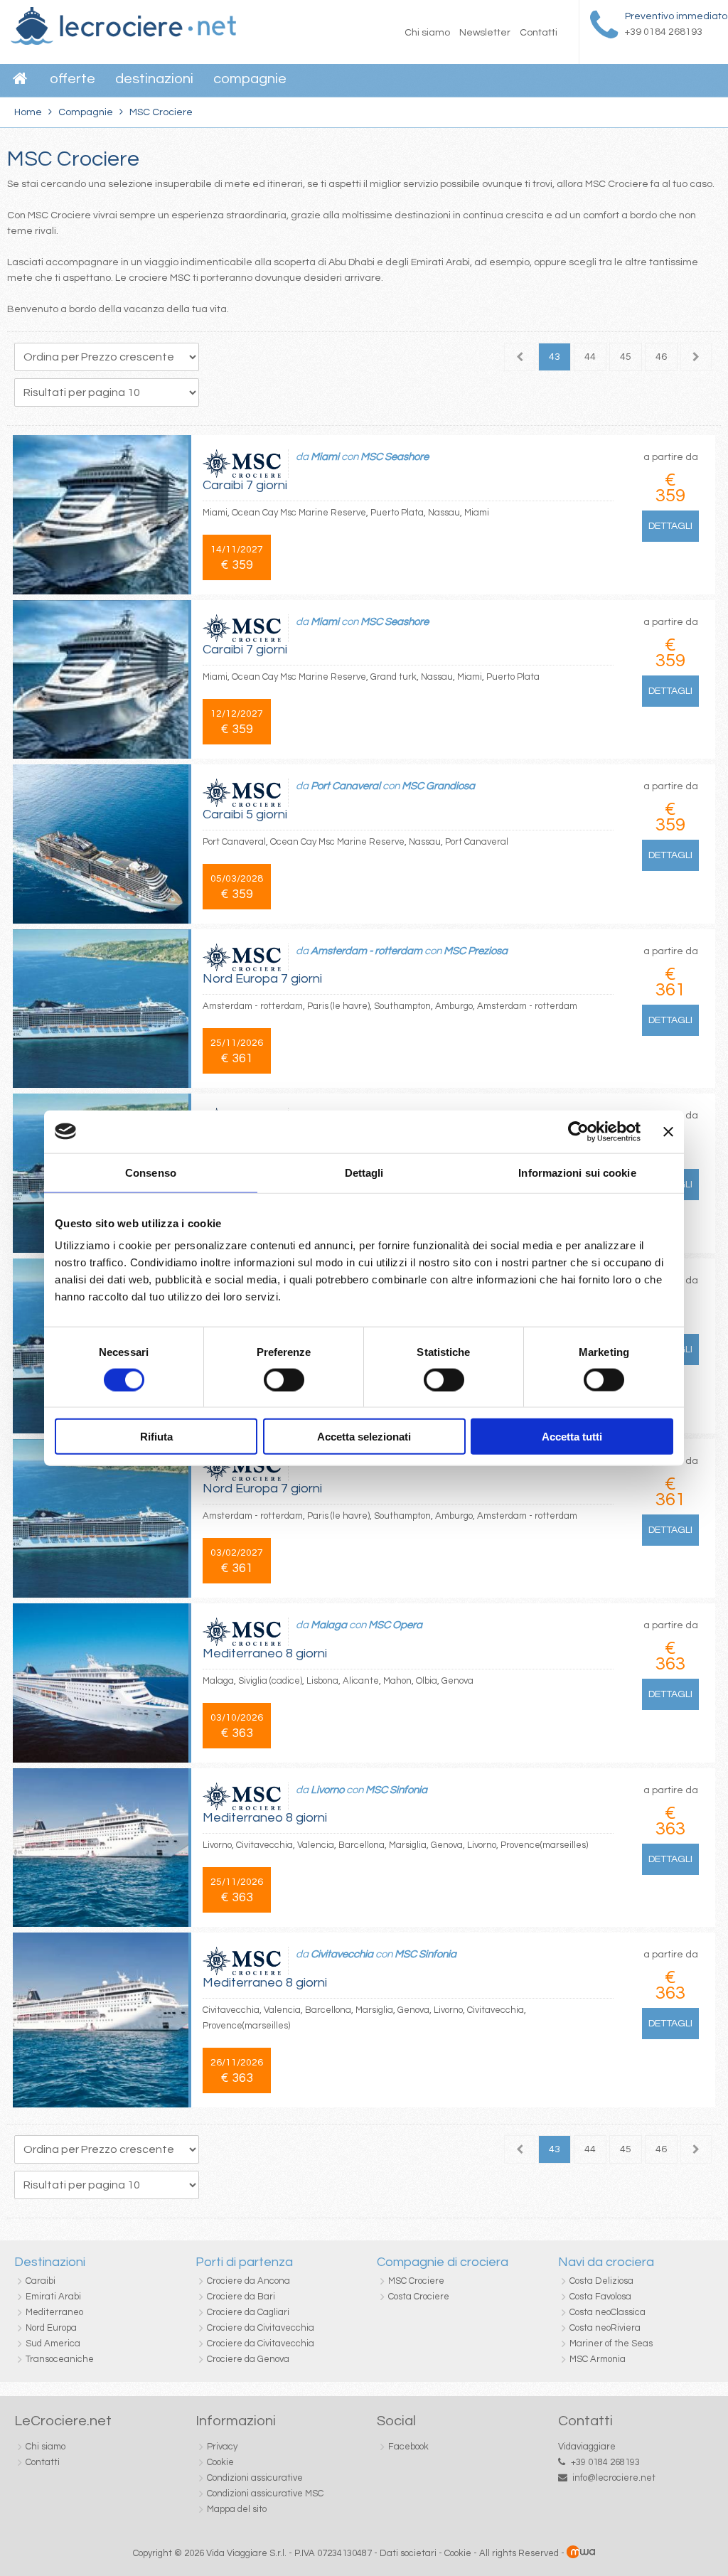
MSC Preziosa (476, 951)
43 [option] (555, 357)
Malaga (329, 1625)
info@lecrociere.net (614, 2478)
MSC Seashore (395, 457)
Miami (325, 457)
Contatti (539, 33)
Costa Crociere (419, 2297)
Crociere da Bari (241, 2297)
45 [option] (626, 357)
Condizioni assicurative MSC (265, 2494)
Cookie (220, 2462)
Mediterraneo (54, 2312)
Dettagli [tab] (364, 1172)
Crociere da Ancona (248, 2281)
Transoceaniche (60, 2359)
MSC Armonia (598, 2359)
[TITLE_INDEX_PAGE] (123, 42)
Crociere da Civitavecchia (261, 2328)
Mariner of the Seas (611, 2343)
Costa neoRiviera (605, 2328)
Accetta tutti (572, 1437)
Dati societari (408, 2553)
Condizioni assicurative (255, 2478)
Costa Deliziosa (601, 2281)
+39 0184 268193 (605, 2462)
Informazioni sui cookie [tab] (577, 1172)
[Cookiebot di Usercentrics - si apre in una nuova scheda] (578, 1131)
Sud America (53, 2343)
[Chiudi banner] (668, 1131)
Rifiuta (156, 1437)
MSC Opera (395, 1625)
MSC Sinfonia (396, 1790)
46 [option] (661, 357)
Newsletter (485, 33)
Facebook (408, 2447)
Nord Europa (51, 2328)
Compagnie (250, 79)
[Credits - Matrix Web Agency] (581, 2553)
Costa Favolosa (600, 2297)
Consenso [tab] (151, 1172)
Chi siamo (427, 33)
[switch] (284, 1379)
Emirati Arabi (53, 2297)
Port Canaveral (346, 786)
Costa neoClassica (607, 2312)
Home (28, 112)
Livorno (327, 1790)
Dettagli (670, 526)
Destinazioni (154, 79)
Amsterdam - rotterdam (366, 951)
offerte (73, 79)
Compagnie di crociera (443, 2262)
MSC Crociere (416, 2281)
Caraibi (41, 2281)
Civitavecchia (342, 1954)
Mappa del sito (237, 2509)
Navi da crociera (606, 2262)
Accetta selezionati (364, 1437)
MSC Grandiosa (438, 786)
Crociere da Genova (248, 2359)
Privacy (222, 2447)
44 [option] (590, 357)
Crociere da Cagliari (248, 2312)
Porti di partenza (244, 2262)
